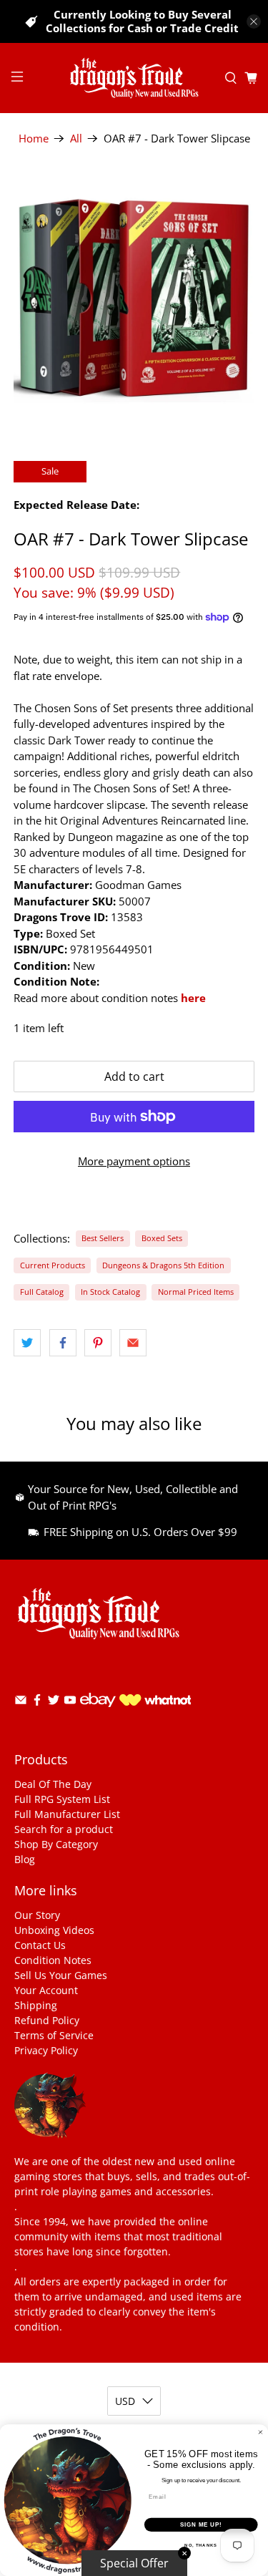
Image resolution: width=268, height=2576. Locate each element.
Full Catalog (42, 1292)
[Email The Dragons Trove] (21, 1702)
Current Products (53, 1265)
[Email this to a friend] (133, 1343)
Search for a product (64, 1829)
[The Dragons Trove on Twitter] (54, 1702)
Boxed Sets (162, 1238)
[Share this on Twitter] (27, 1343)
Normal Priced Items (196, 1292)
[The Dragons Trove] (134, 78)
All (76, 138)
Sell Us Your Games (61, 1975)
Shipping (36, 2005)
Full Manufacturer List (67, 1814)
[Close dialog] (261, 2432)
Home (34, 138)
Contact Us (40, 1945)
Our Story (37, 1915)
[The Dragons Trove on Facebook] (37, 1702)
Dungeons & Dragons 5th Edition (163, 1265)
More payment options (134, 1161)
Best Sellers (103, 1238)
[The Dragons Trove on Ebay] (98, 1714)
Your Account (46, 1990)
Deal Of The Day (53, 1784)
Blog (25, 1859)
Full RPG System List (62, 1799)
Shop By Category (56, 1844)
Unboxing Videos (54, 1930)
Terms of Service (54, 2035)
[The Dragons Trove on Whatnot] (155, 1702)
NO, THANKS (201, 2546)
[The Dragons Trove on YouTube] (70, 1702)
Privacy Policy (46, 2050)
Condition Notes (53, 1960)
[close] (254, 21)
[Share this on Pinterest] (98, 1343)
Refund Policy (47, 2020)
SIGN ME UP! (201, 2524)
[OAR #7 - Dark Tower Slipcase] (134, 298)
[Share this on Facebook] (63, 1343)
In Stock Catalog (110, 1292)
